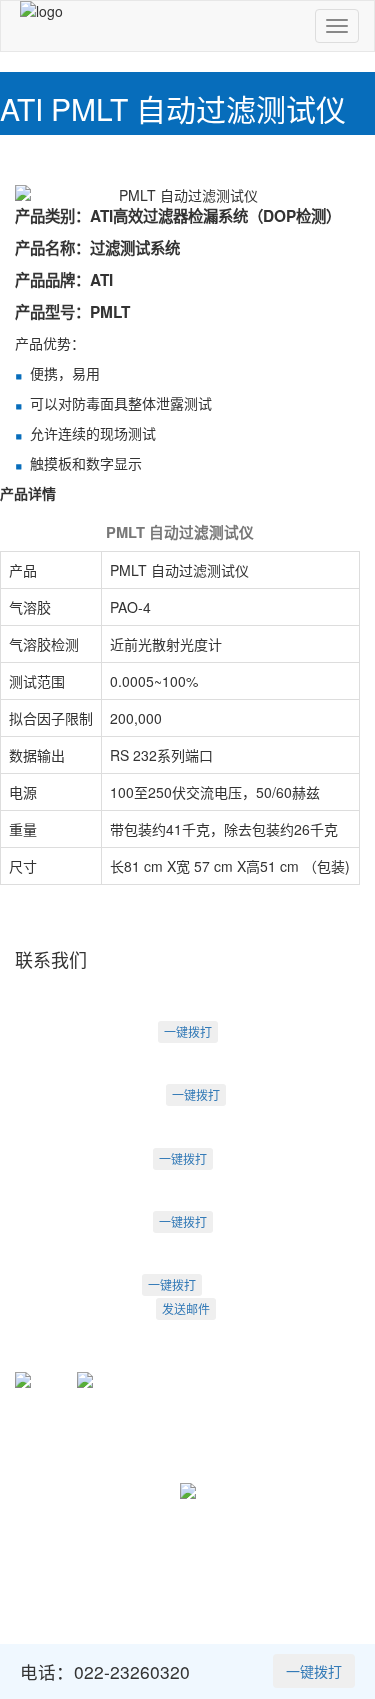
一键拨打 (188, 1031)
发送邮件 (186, 1308)
